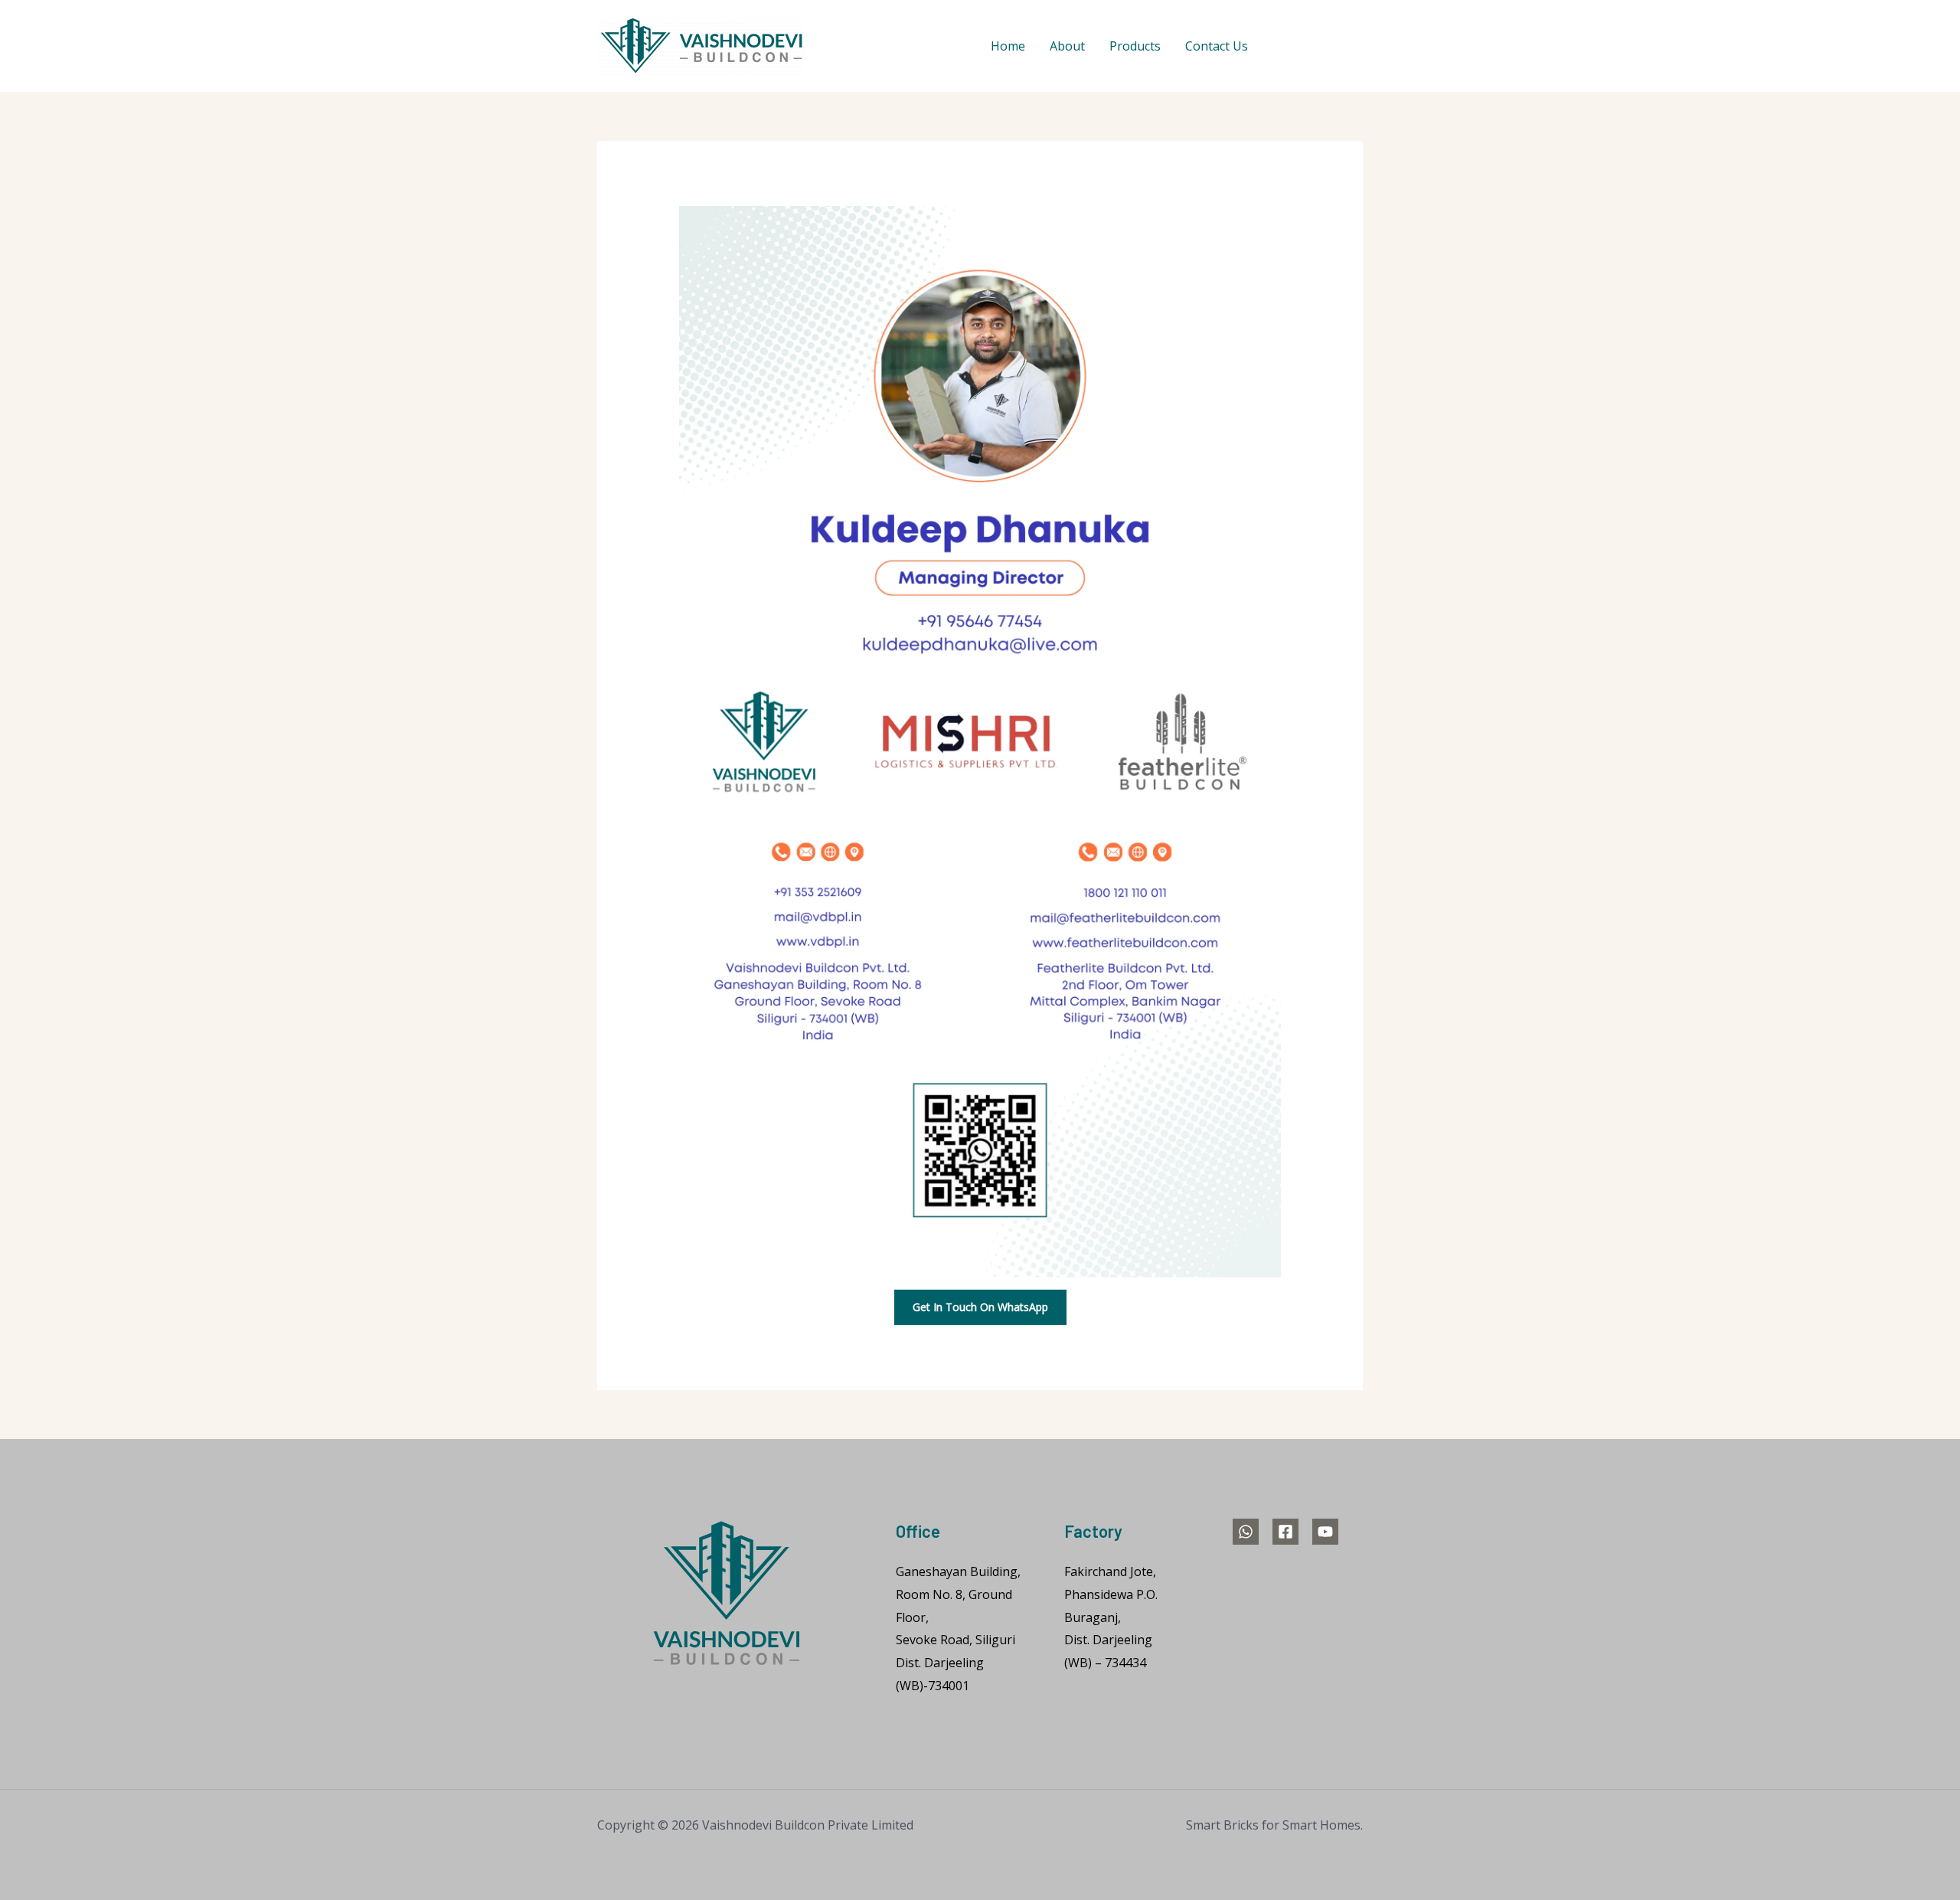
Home (1008, 46)
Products (1135, 46)
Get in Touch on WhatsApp (980, 1307)
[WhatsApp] (1282, 47)
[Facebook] (1319, 47)
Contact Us (1217, 46)
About (1067, 46)
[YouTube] (1356, 47)
